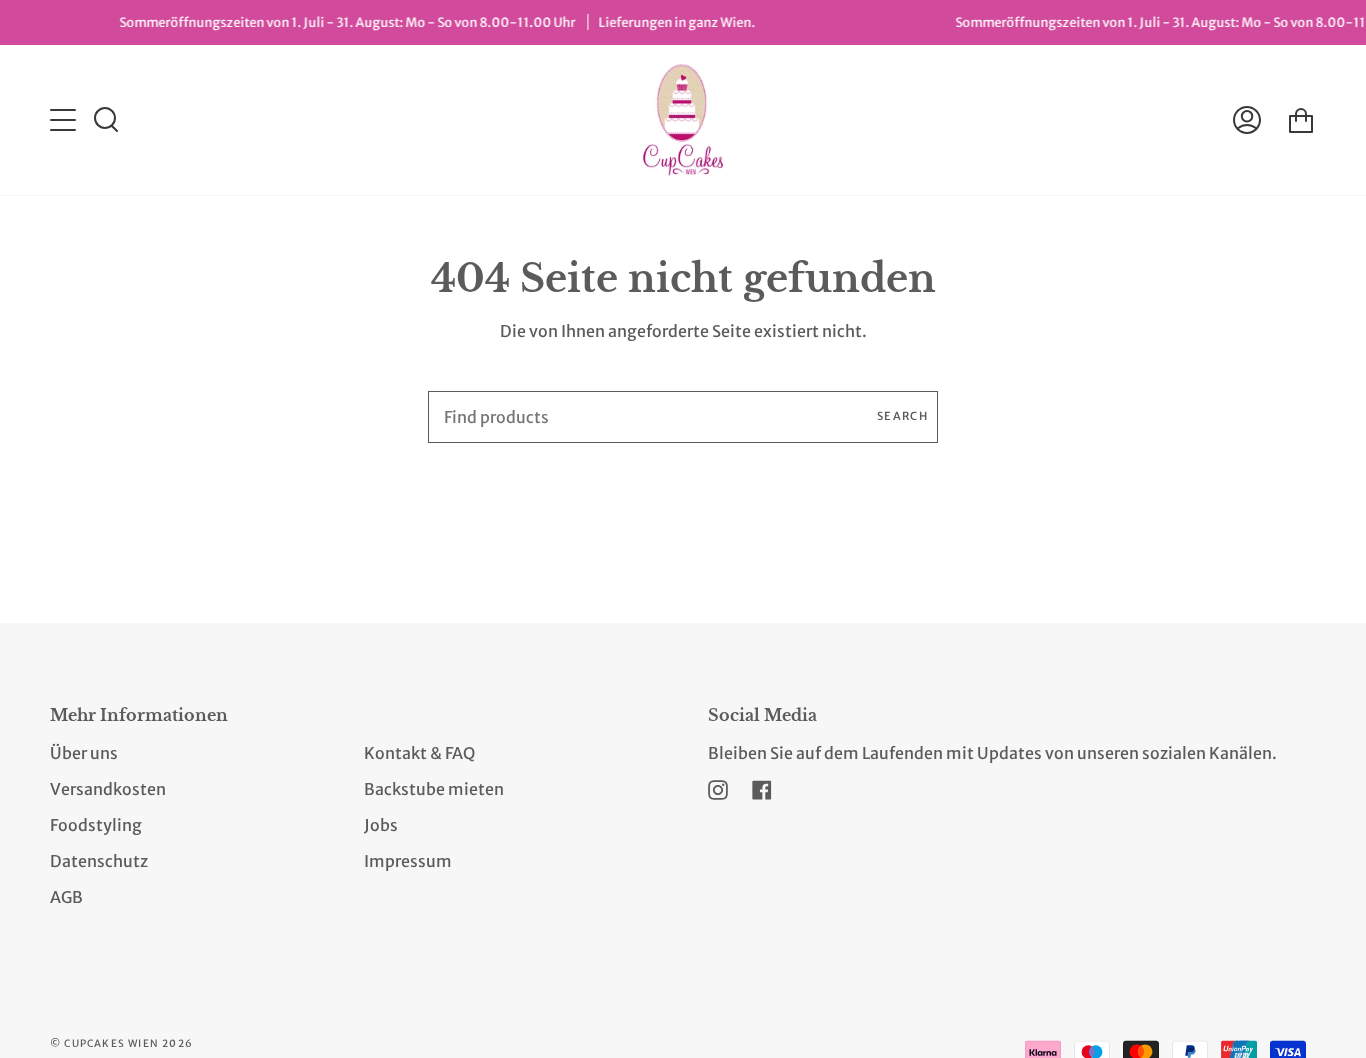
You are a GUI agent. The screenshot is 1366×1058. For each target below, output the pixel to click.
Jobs (381, 825)
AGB (66, 897)
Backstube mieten (434, 789)
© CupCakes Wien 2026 (121, 1043)
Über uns (84, 753)
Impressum (408, 861)
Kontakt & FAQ (419, 753)
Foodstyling (96, 825)
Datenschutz (99, 861)
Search (902, 416)
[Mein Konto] (1247, 120)
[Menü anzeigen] (65, 120)
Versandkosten (108, 789)
